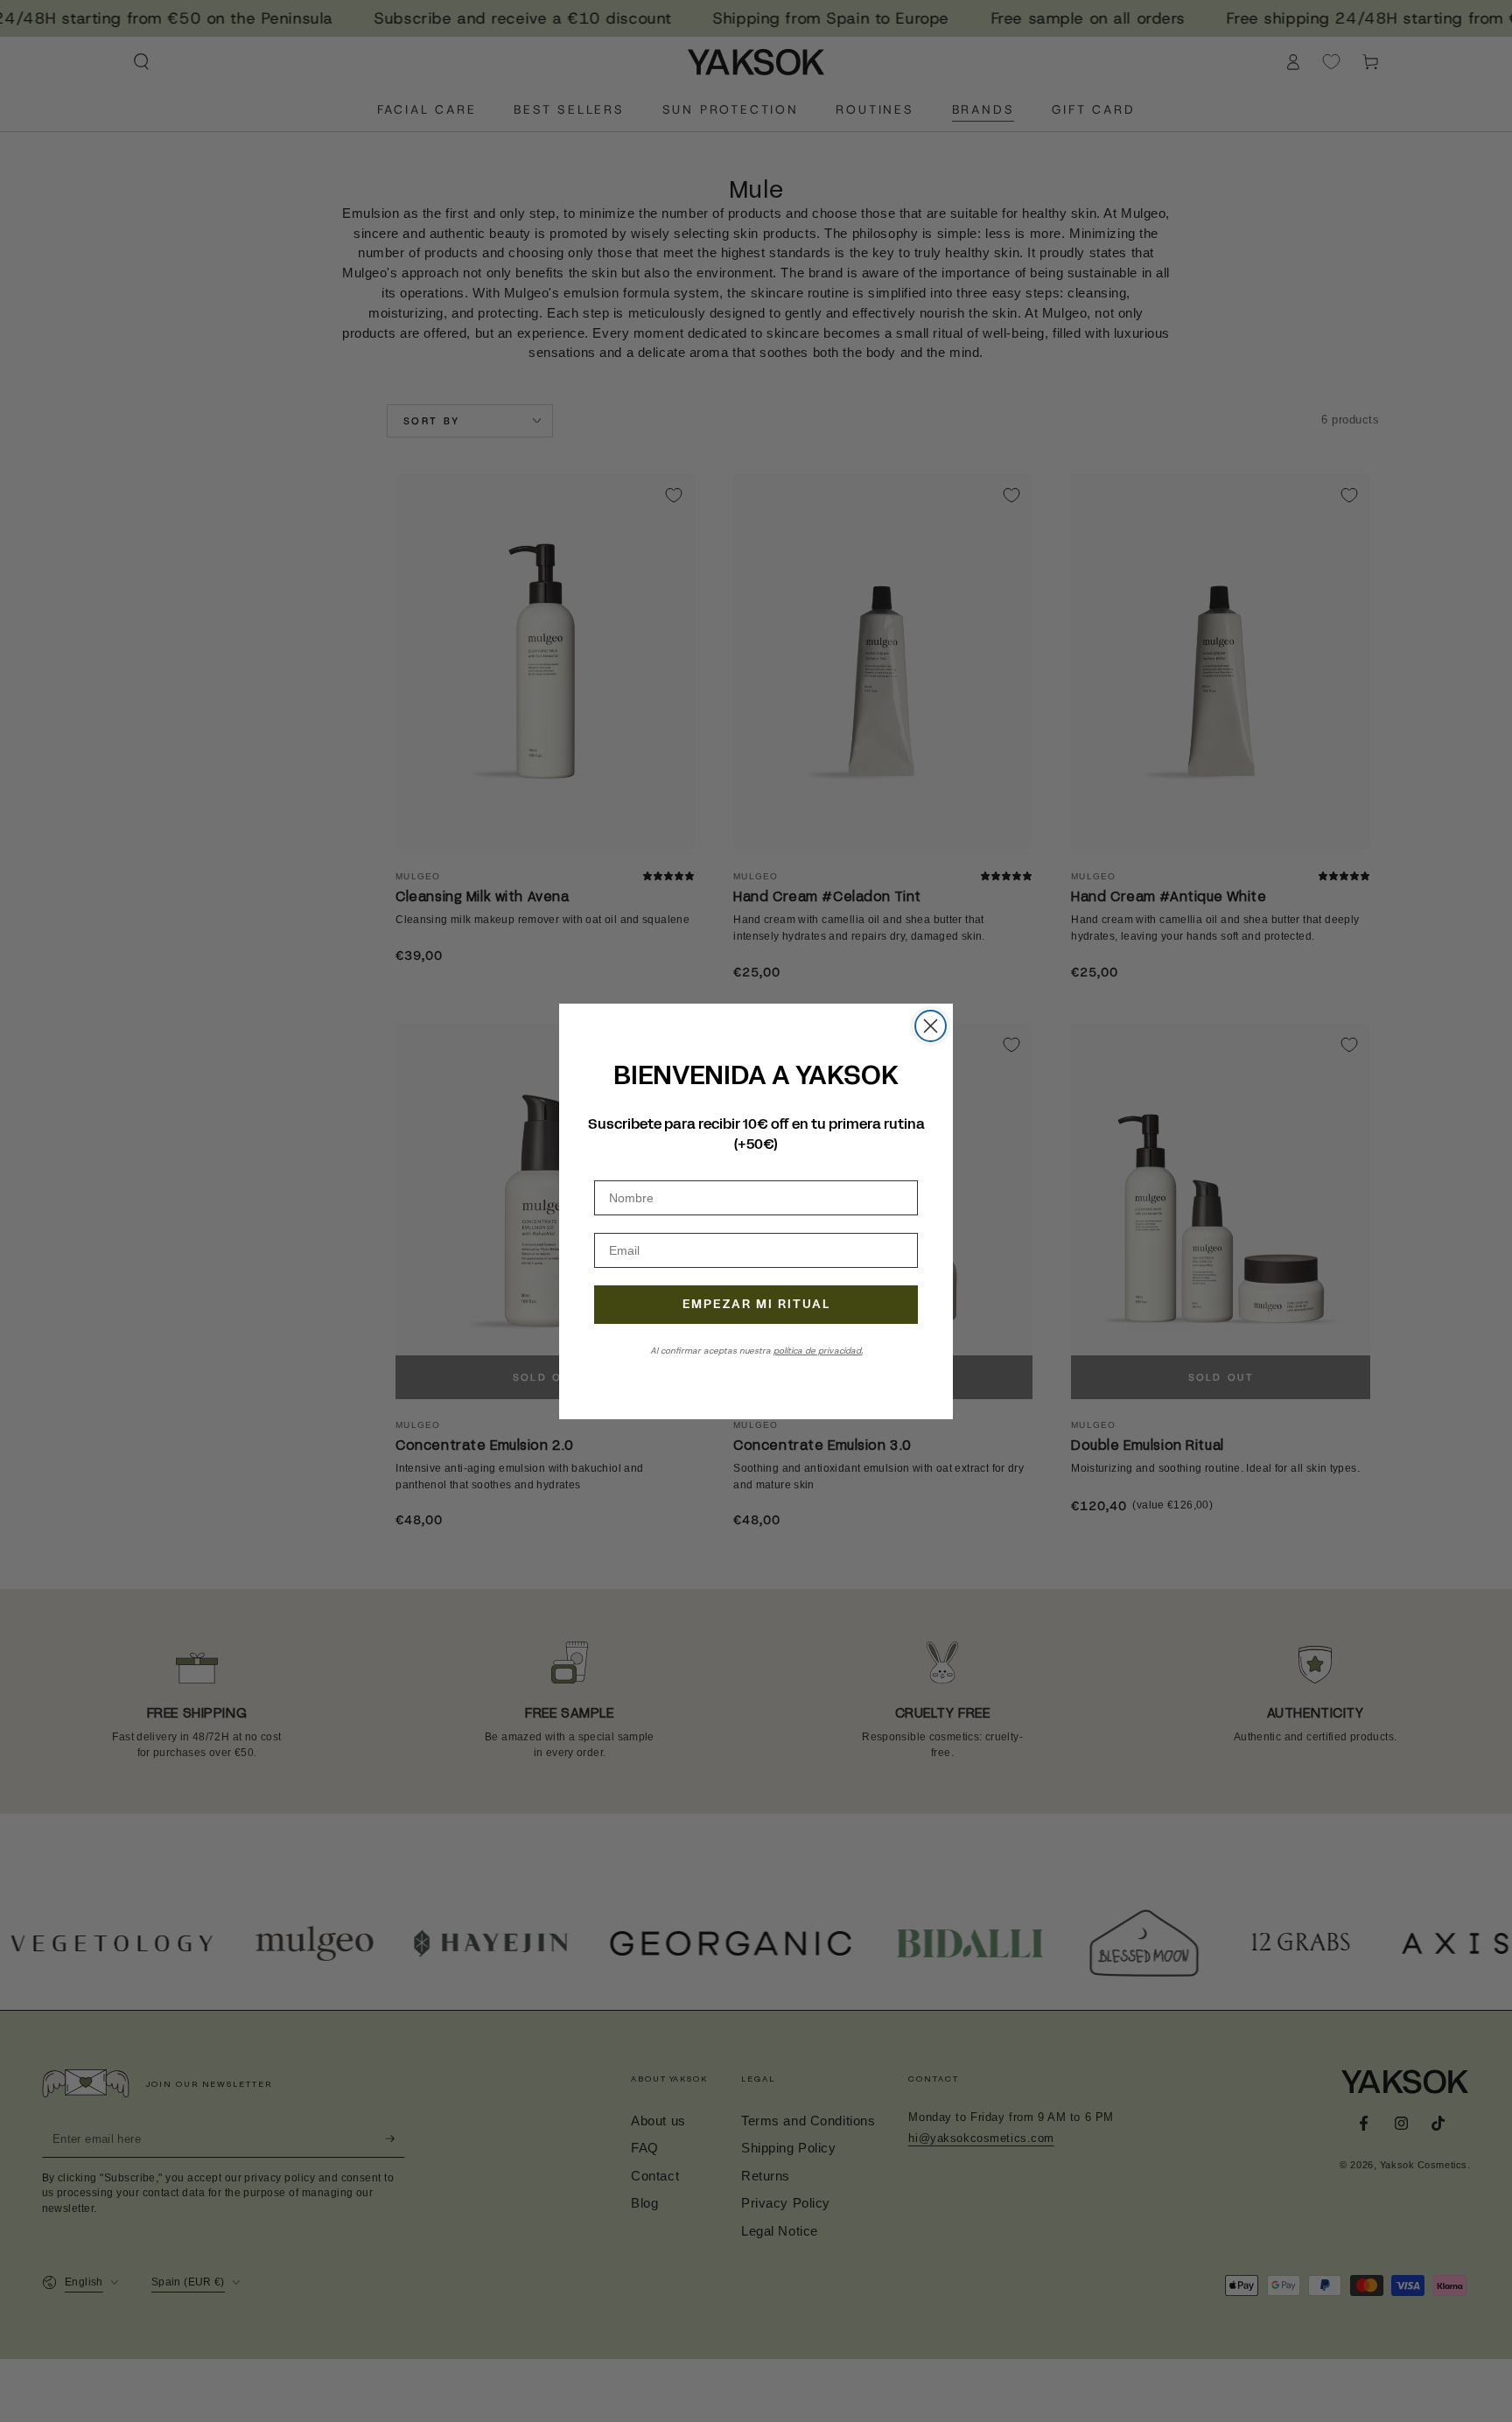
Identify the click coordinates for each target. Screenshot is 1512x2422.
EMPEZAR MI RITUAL (756, 1304)
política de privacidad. (818, 1351)
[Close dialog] (931, 1026)
